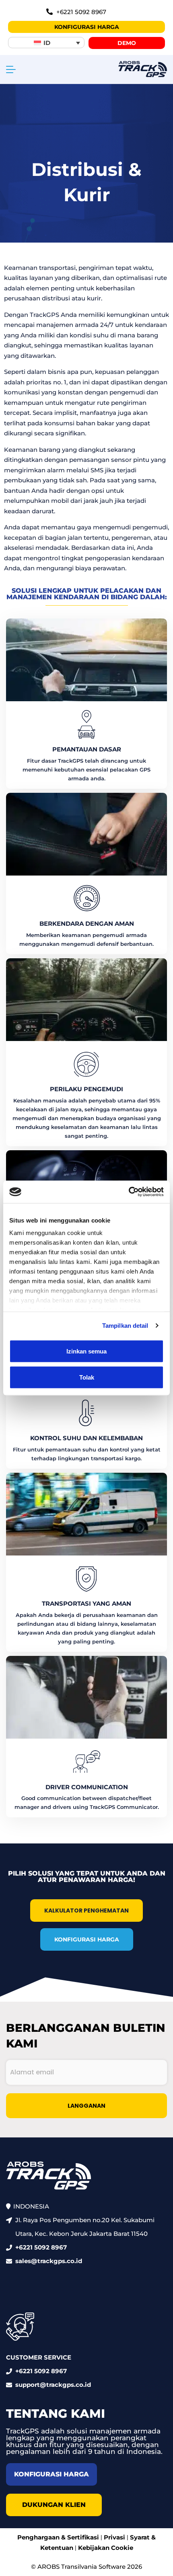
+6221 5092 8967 (41, 2247)
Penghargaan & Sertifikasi (58, 2537)
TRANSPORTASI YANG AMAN (86, 1603)
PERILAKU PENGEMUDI (86, 1089)
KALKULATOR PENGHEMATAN (86, 1911)
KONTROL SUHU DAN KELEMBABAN (86, 1438)
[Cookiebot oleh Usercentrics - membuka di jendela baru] (129, 1192)
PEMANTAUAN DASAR (87, 749)
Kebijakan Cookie (106, 2548)
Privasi (114, 2537)
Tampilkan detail (125, 1326)
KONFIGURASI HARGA (87, 1939)
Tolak (87, 1377)
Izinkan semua (86, 1351)
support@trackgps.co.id (53, 2385)
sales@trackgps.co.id (49, 2261)
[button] (46, 43)
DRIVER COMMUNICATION (87, 1787)
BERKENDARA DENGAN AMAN (87, 924)
